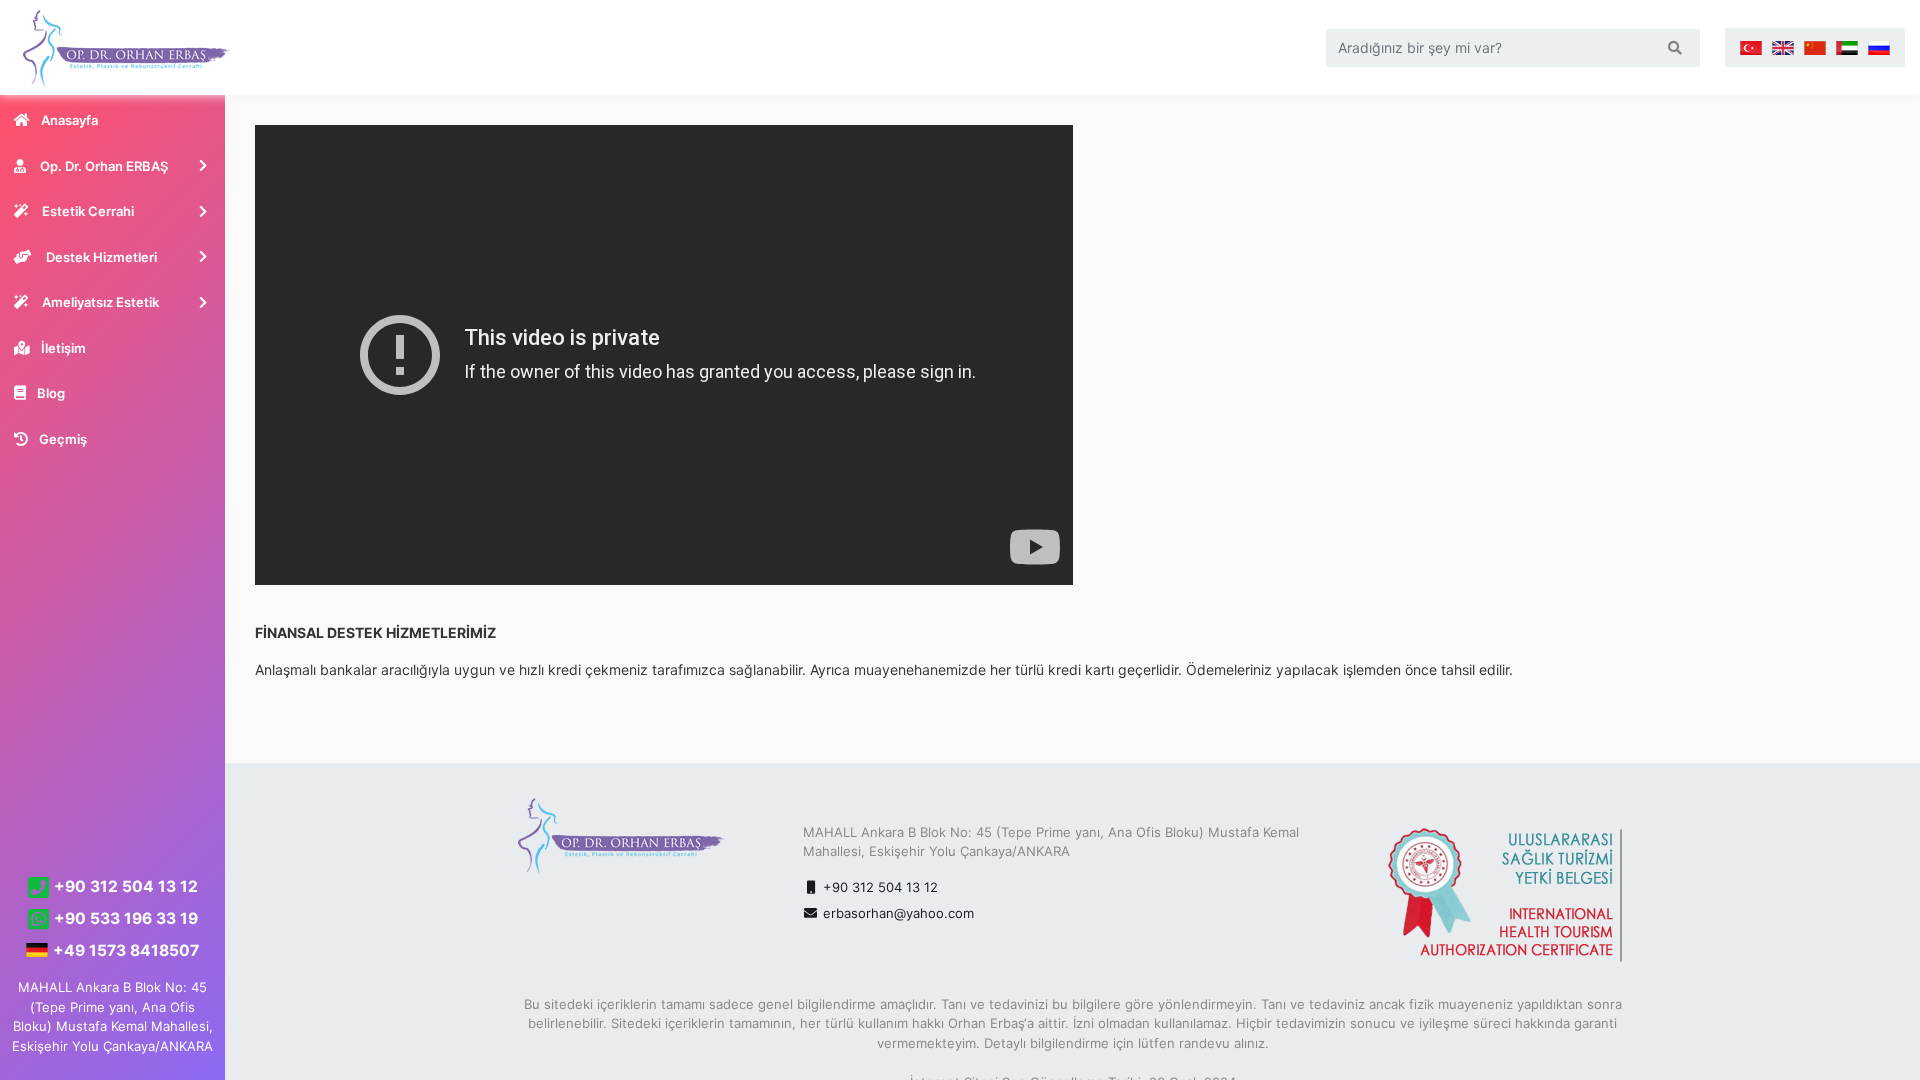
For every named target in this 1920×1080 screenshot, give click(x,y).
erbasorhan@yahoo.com (898, 913)
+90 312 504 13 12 (878, 887)
